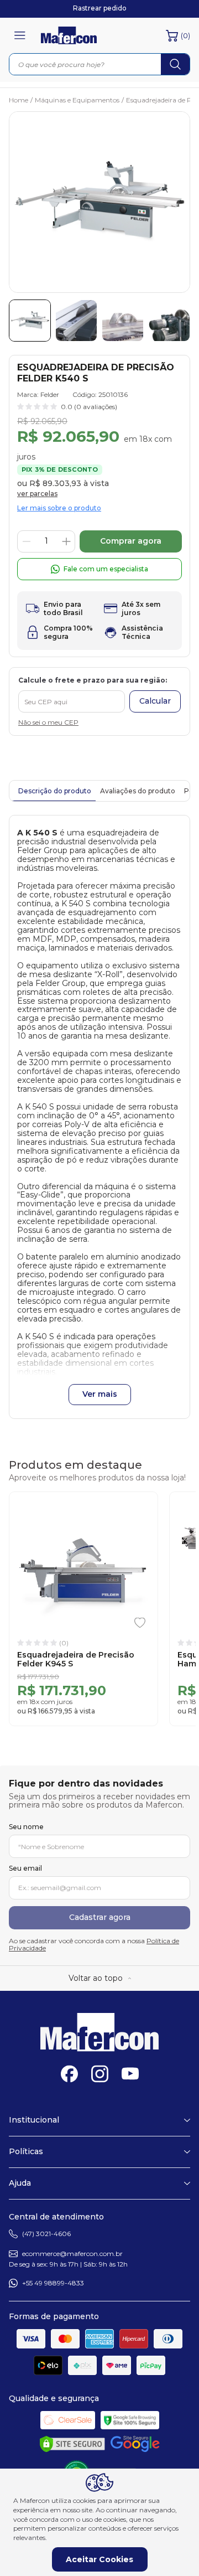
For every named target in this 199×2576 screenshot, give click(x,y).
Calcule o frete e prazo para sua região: (93, 680)
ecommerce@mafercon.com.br (72, 2254)
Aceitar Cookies (99, 2559)
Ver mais (100, 1394)
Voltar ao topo (96, 1978)
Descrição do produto (55, 791)
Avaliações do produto (138, 791)
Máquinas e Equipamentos (79, 100)
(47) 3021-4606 (46, 2234)
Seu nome (26, 1827)
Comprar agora (131, 541)
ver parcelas (37, 494)
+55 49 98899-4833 (53, 2283)
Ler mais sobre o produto (59, 508)
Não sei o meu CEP (48, 722)
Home (21, 100)
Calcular (155, 701)
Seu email (25, 1868)
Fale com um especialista (106, 569)
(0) (185, 35)
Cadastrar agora (100, 1917)
